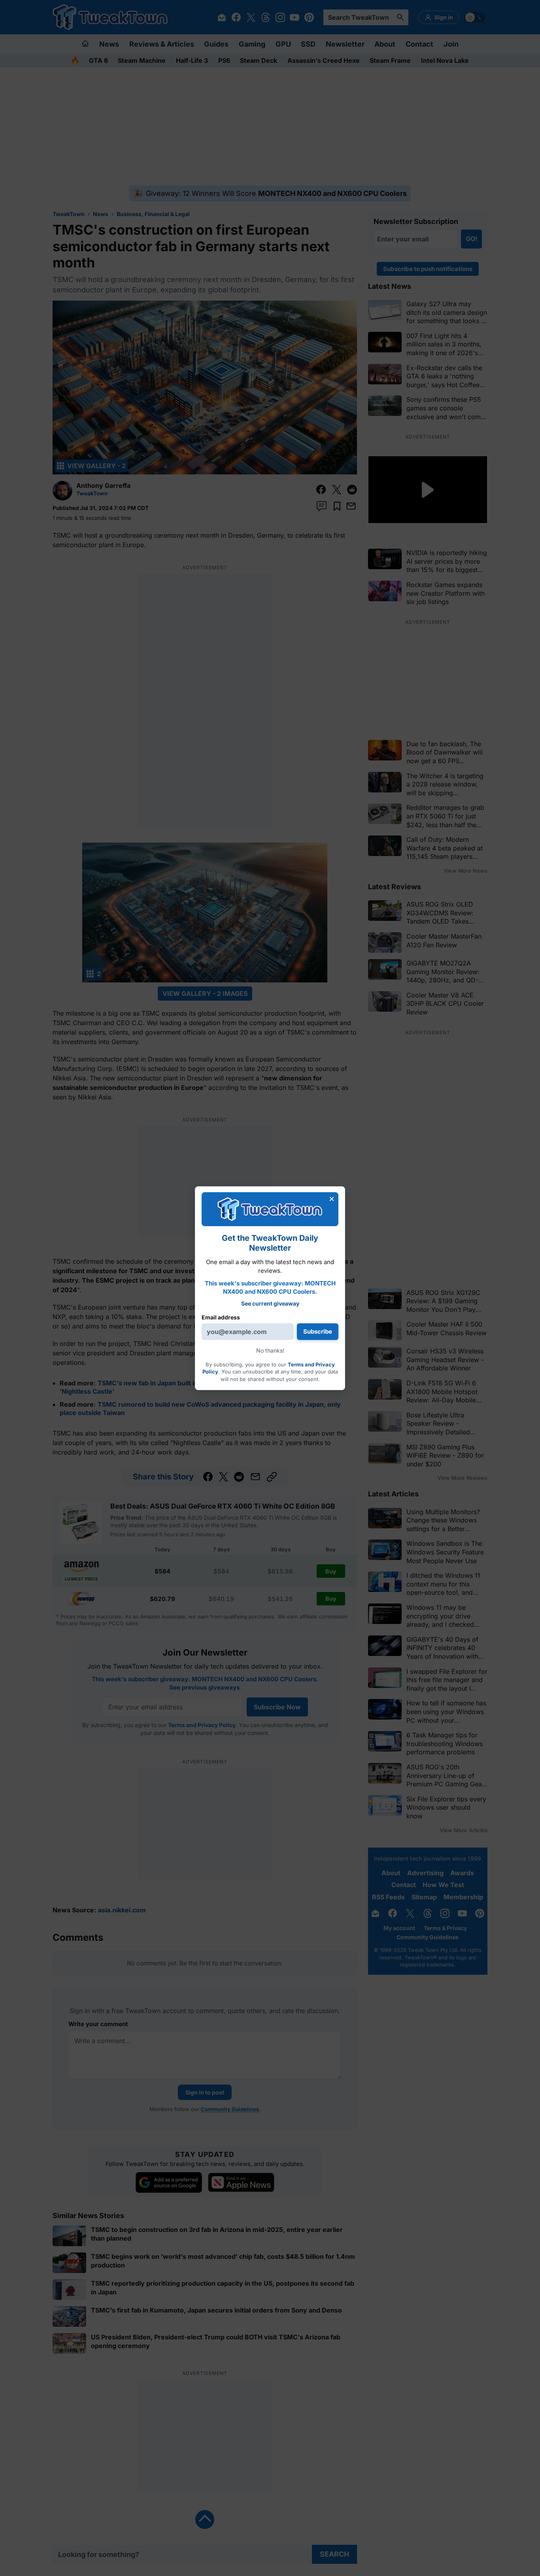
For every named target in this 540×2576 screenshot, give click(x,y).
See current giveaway (270, 1303)
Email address (221, 1317)
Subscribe (318, 1331)
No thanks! (270, 1350)
